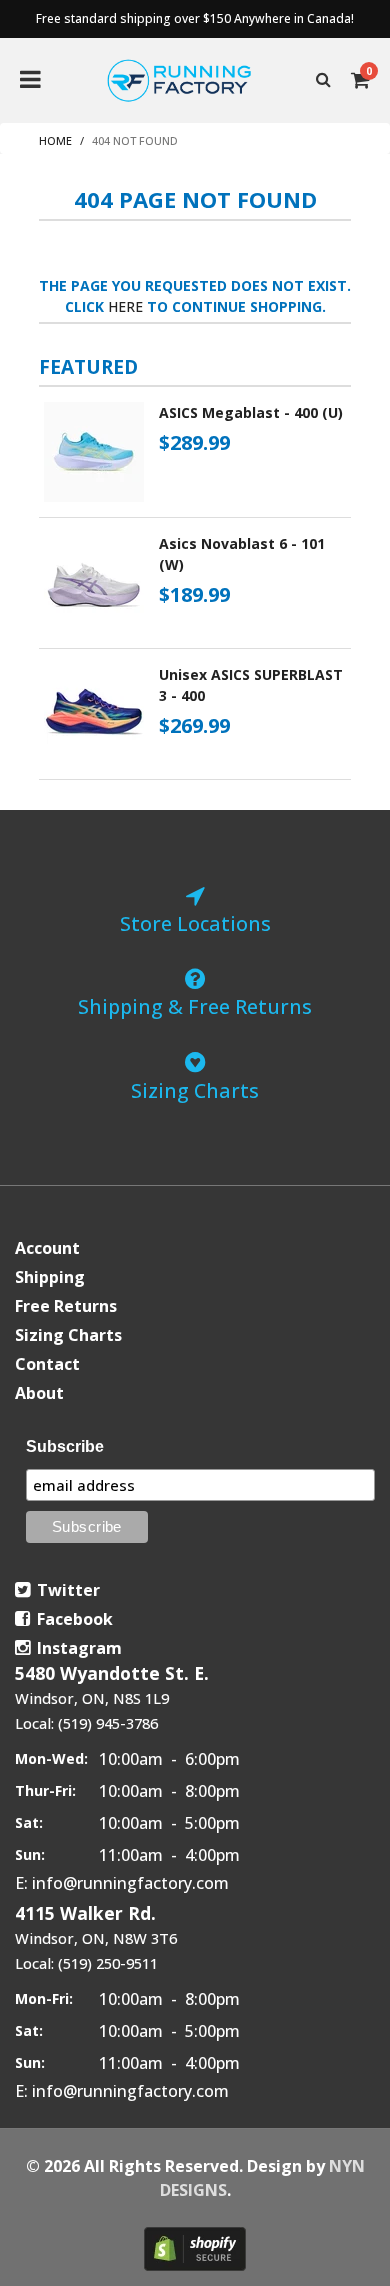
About (39, 1393)
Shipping (50, 1277)
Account (47, 1248)
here (125, 306)
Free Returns (66, 1306)
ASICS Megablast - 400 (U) (251, 412)
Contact (47, 1364)
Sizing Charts (68, 1335)
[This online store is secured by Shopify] (195, 2249)
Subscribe (65, 1446)
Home (55, 140)
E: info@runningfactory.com (122, 1883)
